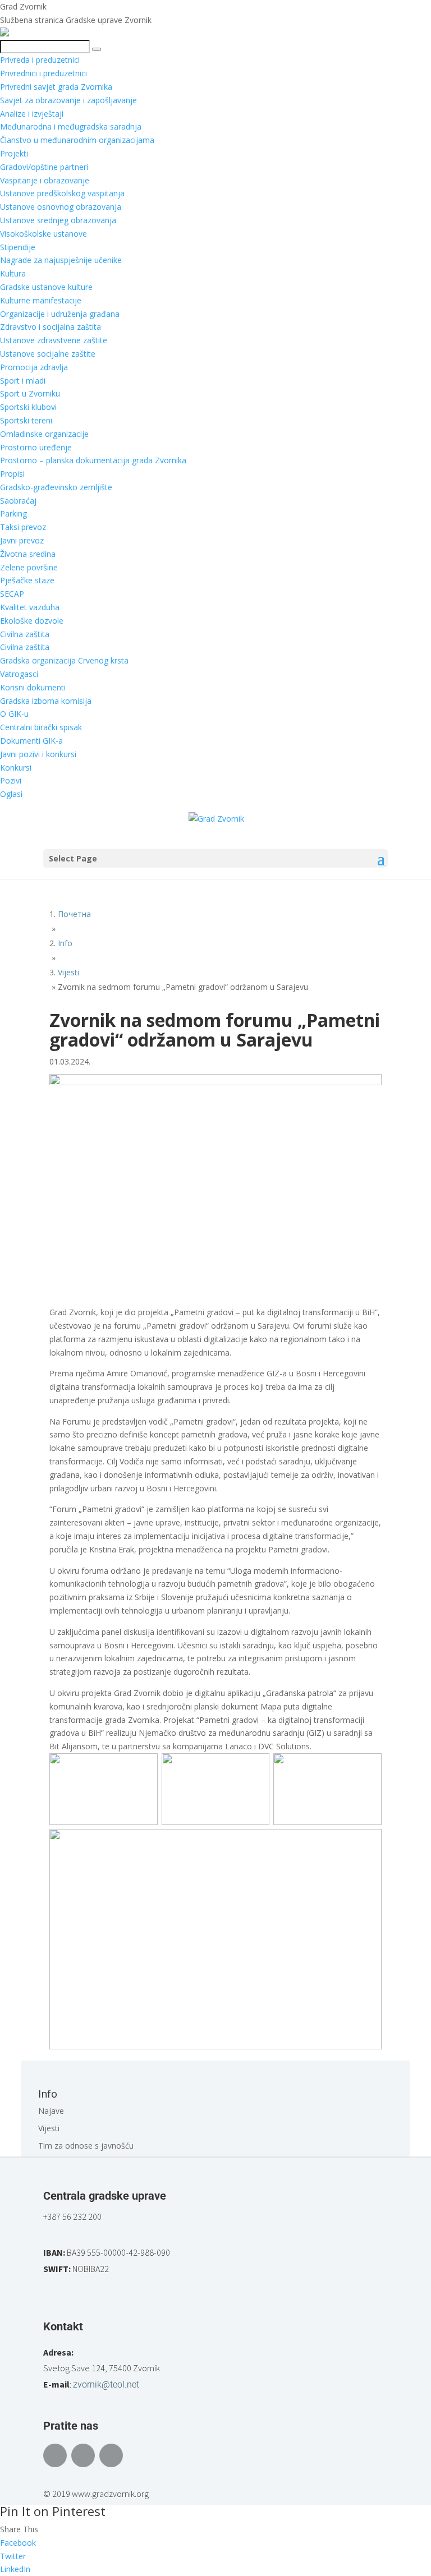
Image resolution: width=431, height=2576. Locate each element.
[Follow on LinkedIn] (111, 2455)
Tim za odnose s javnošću (86, 2146)
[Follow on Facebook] (55, 2455)
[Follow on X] (83, 2455)
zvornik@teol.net (106, 2384)
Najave (51, 2111)
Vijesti (49, 2128)
